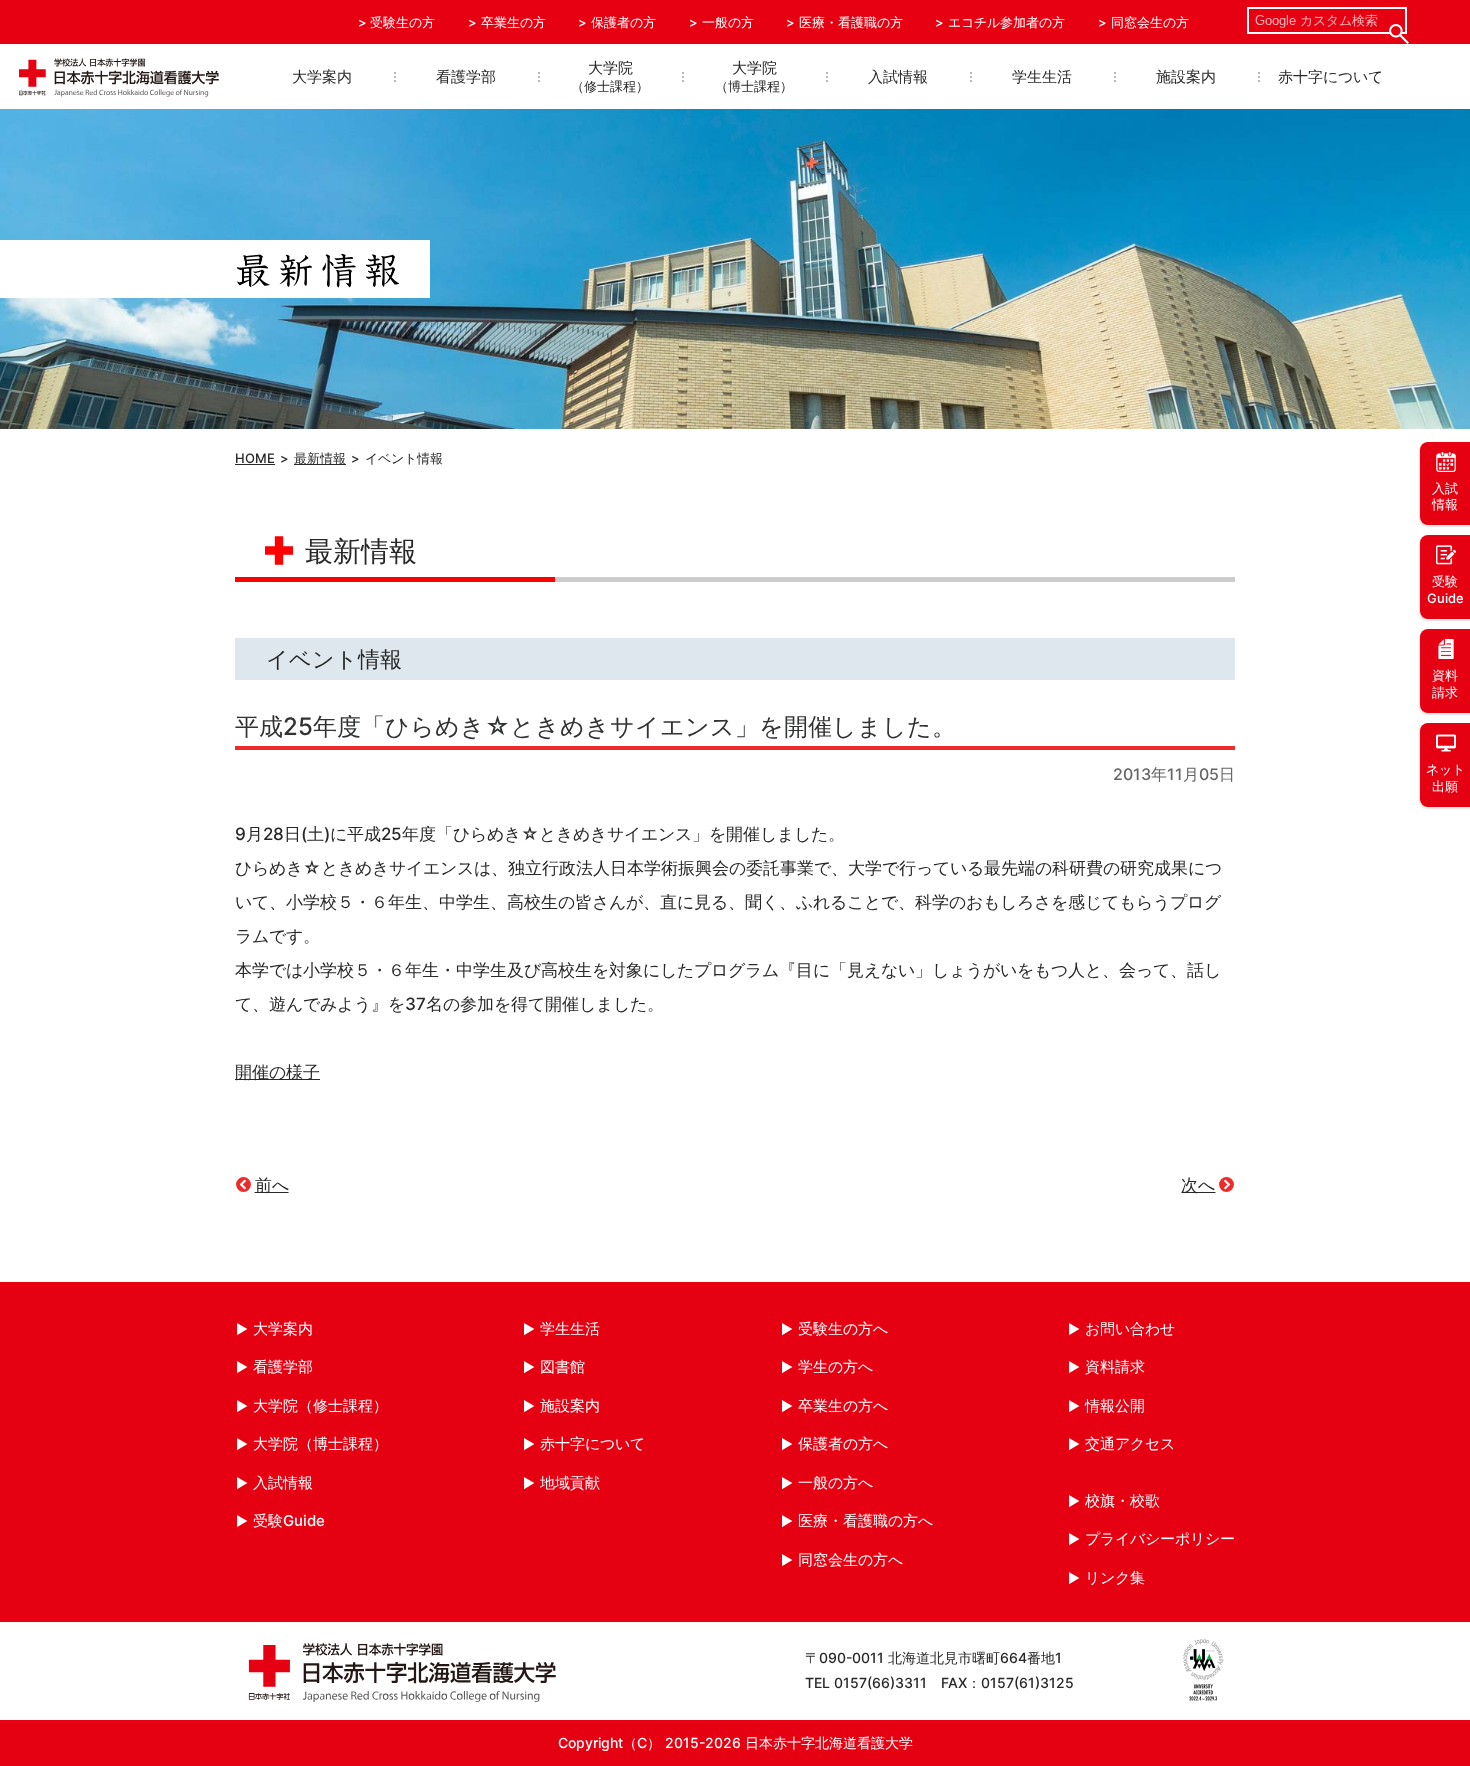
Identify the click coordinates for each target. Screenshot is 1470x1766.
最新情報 (320, 458)
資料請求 (1115, 1366)
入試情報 (898, 76)
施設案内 (1186, 76)
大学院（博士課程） (320, 1443)
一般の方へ (835, 1482)
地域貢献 (570, 1482)
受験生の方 (402, 22)
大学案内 (322, 76)
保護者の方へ (843, 1443)
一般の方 (728, 22)
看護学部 (466, 76)
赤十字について (1330, 76)
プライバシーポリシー (1160, 1538)
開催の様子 (277, 1072)
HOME (255, 458)
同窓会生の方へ (850, 1559)
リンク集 (1115, 1577)
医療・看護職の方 (851, 22)
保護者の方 (623, 22)
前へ (272, 1185)
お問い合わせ (1130, 1328)
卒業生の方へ (843, 1405)
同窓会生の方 (1150, 22)
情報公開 (1115, 1405)
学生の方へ (835, 1366)
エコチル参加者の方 (1006, 22)
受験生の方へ (843, 1328)
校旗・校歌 (1122, 1500)
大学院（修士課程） (320, 1405)
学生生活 (1042, 76)
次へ (1198, 1185)
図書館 (562, 1366)
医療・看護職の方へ (865, 1520)
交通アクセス (1130, 1443)
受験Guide (289, 1520)
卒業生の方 (513, 22)
